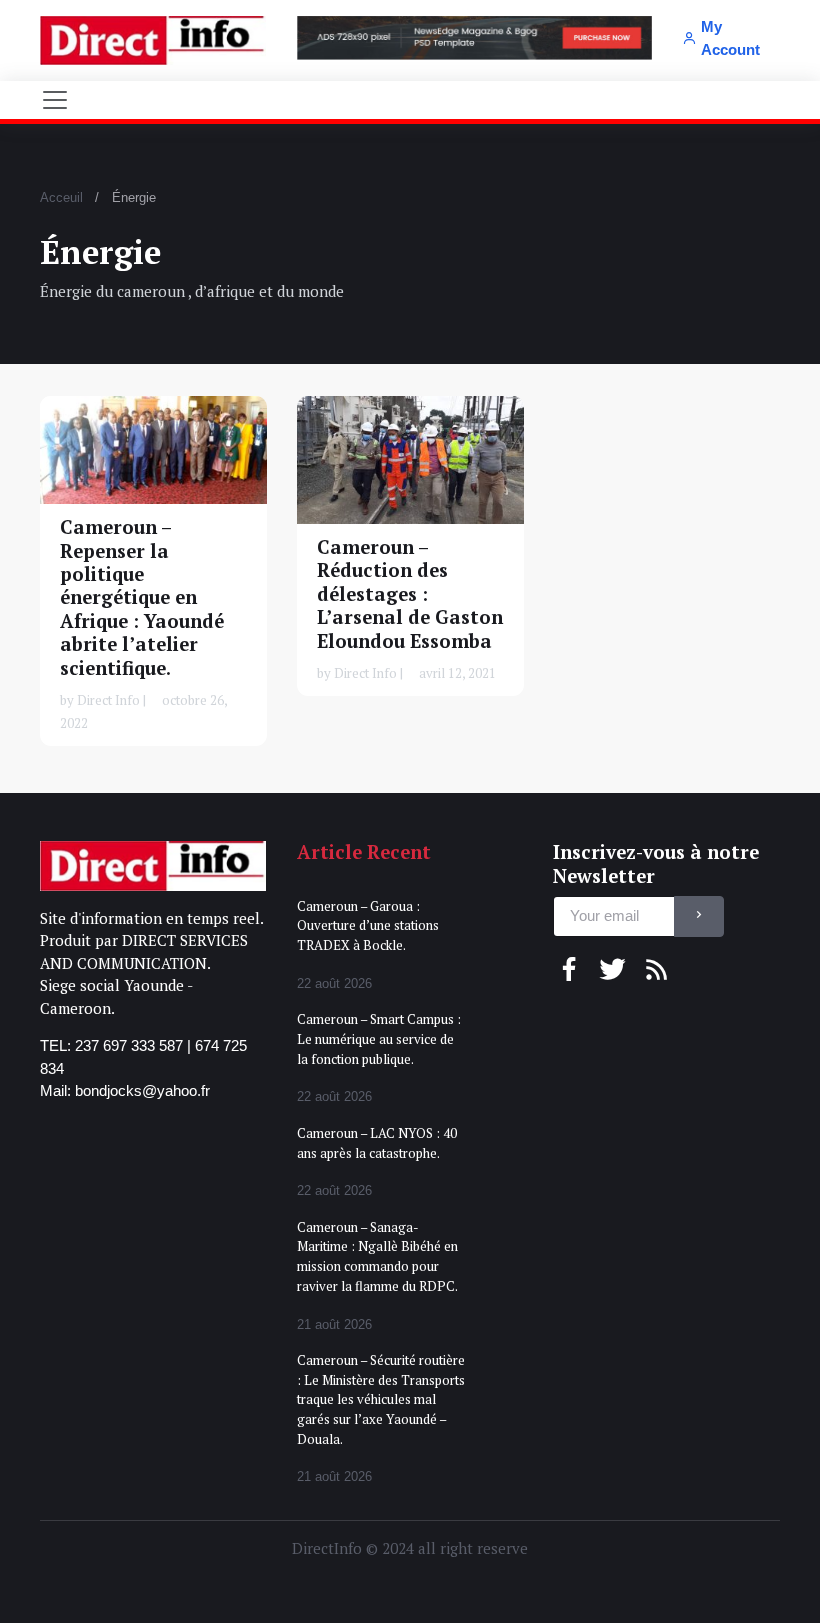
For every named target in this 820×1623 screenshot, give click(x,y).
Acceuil (61, 197)
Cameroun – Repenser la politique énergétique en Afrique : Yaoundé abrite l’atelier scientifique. (142, 597)
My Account (730, 38)
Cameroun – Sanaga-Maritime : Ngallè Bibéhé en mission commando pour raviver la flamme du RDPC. (377, 1256)
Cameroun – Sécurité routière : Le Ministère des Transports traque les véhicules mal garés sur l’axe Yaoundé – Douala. (381, 1399)
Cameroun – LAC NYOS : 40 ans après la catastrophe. (377, 1143)
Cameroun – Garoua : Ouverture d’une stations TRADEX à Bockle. (368, 925)
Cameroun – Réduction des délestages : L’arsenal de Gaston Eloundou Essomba (410, 594)
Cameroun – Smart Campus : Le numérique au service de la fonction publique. (379, 1038)
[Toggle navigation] (55, 100)
